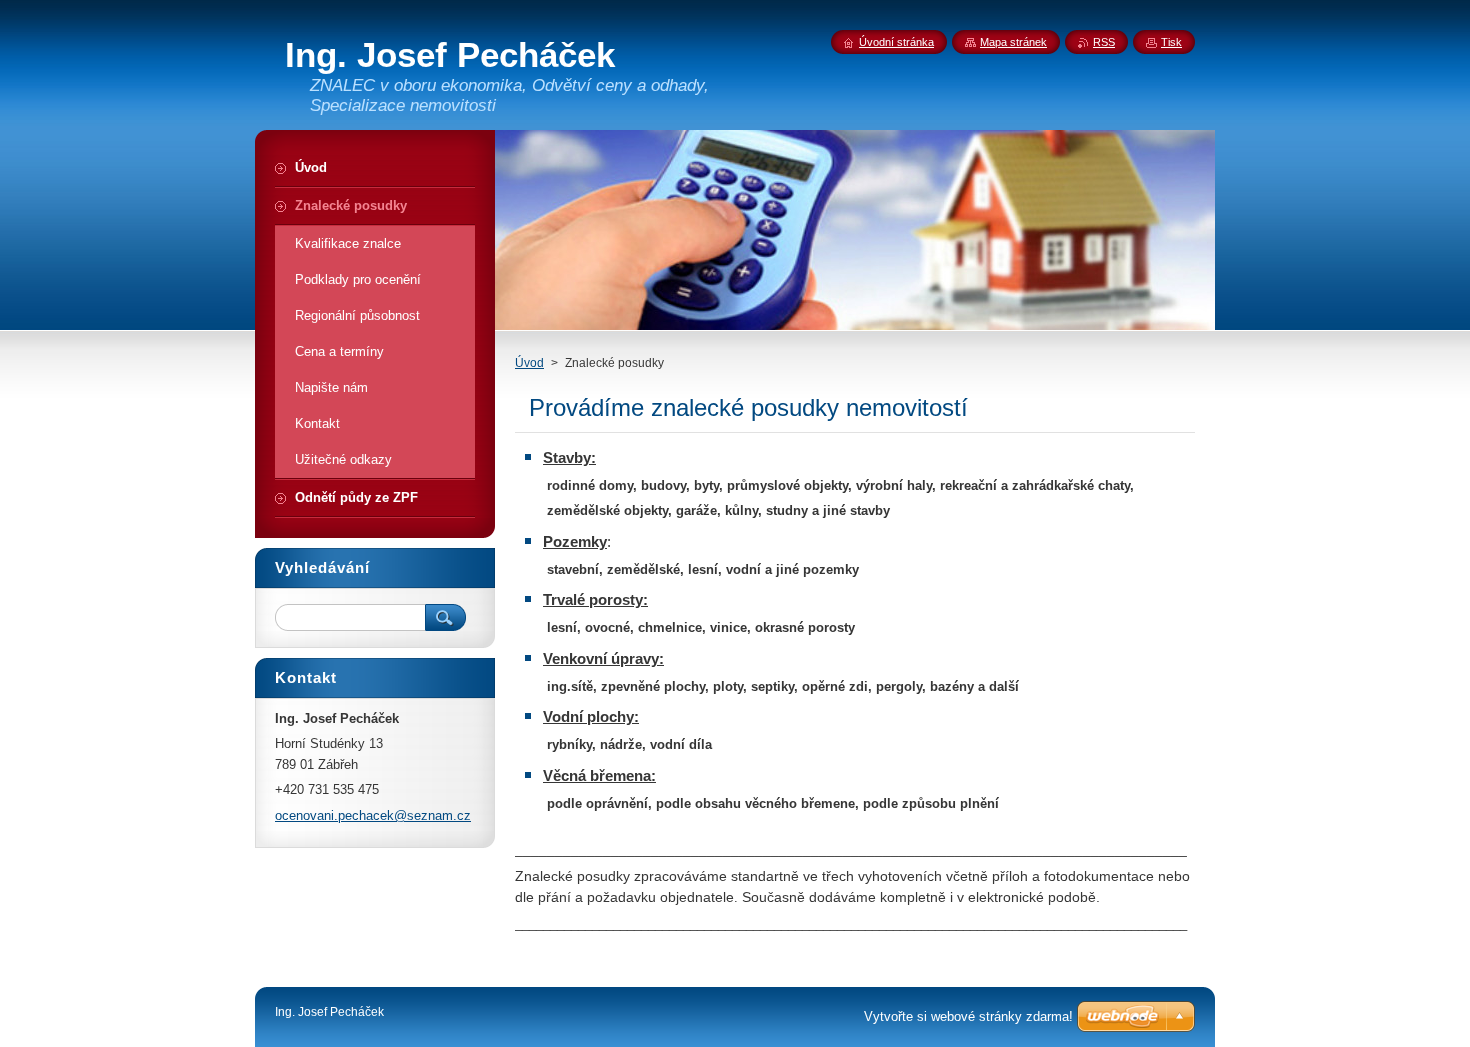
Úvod (529, 363)
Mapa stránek (1013, 42)
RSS (1104, 42)
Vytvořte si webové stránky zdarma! (968, 1016)
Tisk (1171, 42)
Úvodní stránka (896, 42)
